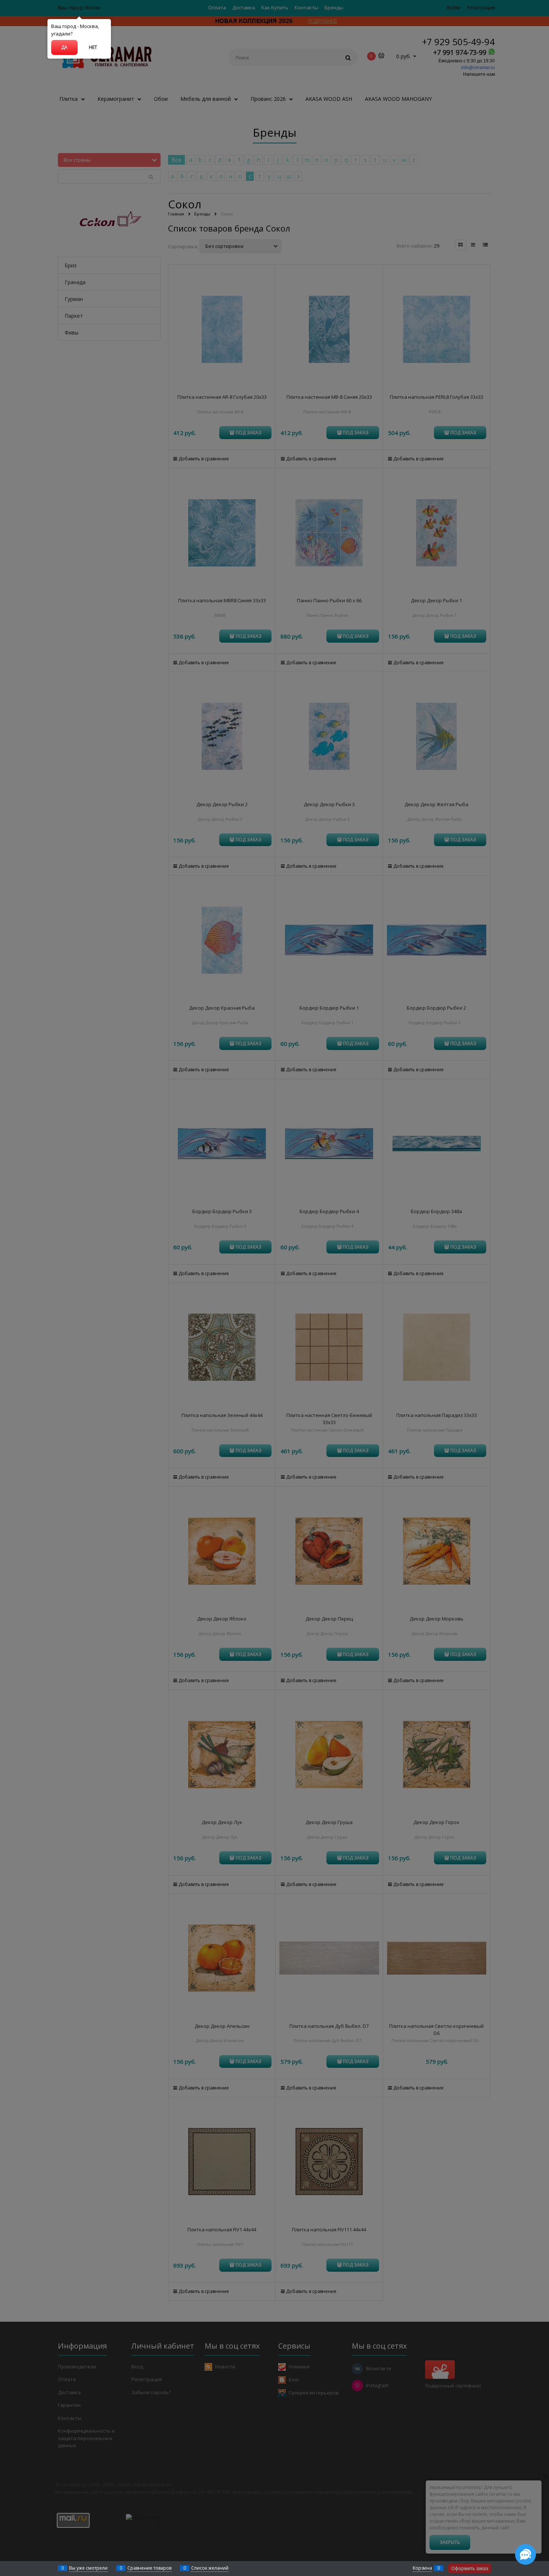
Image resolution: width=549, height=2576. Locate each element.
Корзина (422, 2568)
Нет (93, 47)
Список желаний (210, 2568)
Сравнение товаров (149, 2568)
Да (64, 47)
